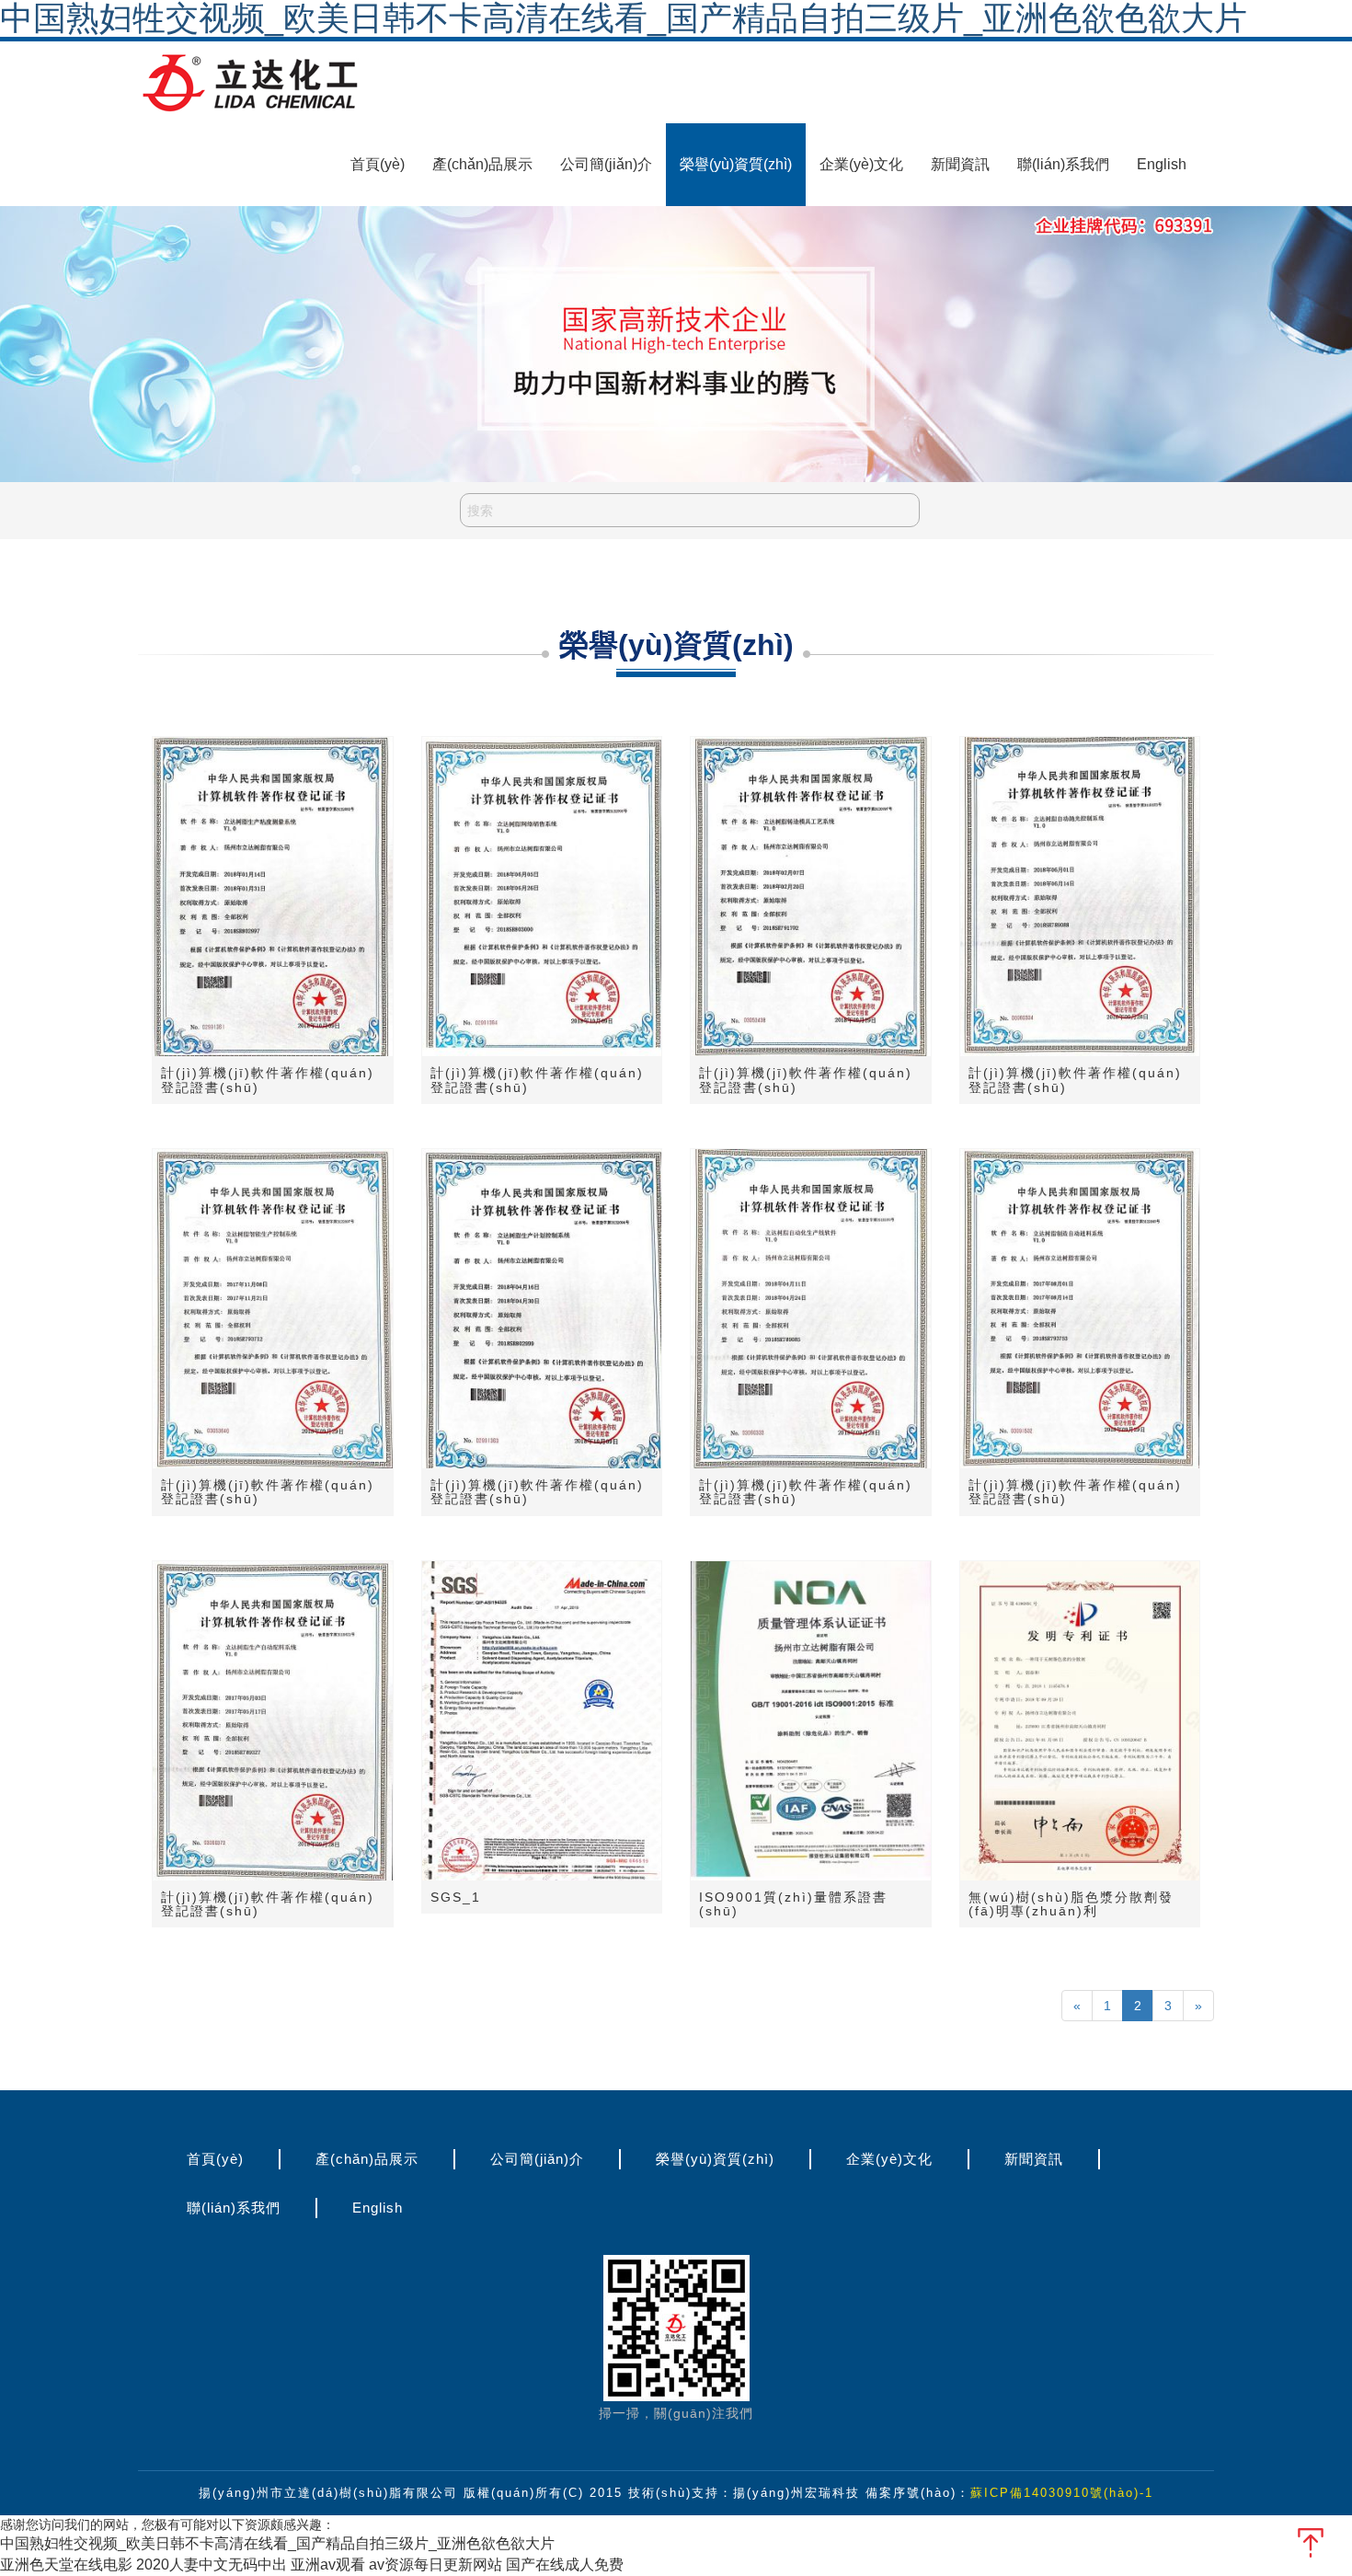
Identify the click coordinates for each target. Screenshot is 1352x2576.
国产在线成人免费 (565, 2564)
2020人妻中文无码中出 (212, 2564)
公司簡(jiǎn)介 (606, 164)
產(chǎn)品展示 (482, 164)
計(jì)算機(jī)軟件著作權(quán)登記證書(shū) (268, 1080)
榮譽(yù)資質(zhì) (736, 164)
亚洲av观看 (328, 2564)
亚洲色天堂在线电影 (66, 2564)
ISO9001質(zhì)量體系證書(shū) (793, 1904)
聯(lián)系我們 (1063, 164)
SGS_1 (456, 1897)
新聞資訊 (960, 164)
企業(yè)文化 (861, 164)
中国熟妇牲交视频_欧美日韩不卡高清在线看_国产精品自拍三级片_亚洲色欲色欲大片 (277, 2543)
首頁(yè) (378, 164)
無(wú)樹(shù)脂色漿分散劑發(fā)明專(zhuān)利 (1071, 1904)
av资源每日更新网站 (435, 2564)
